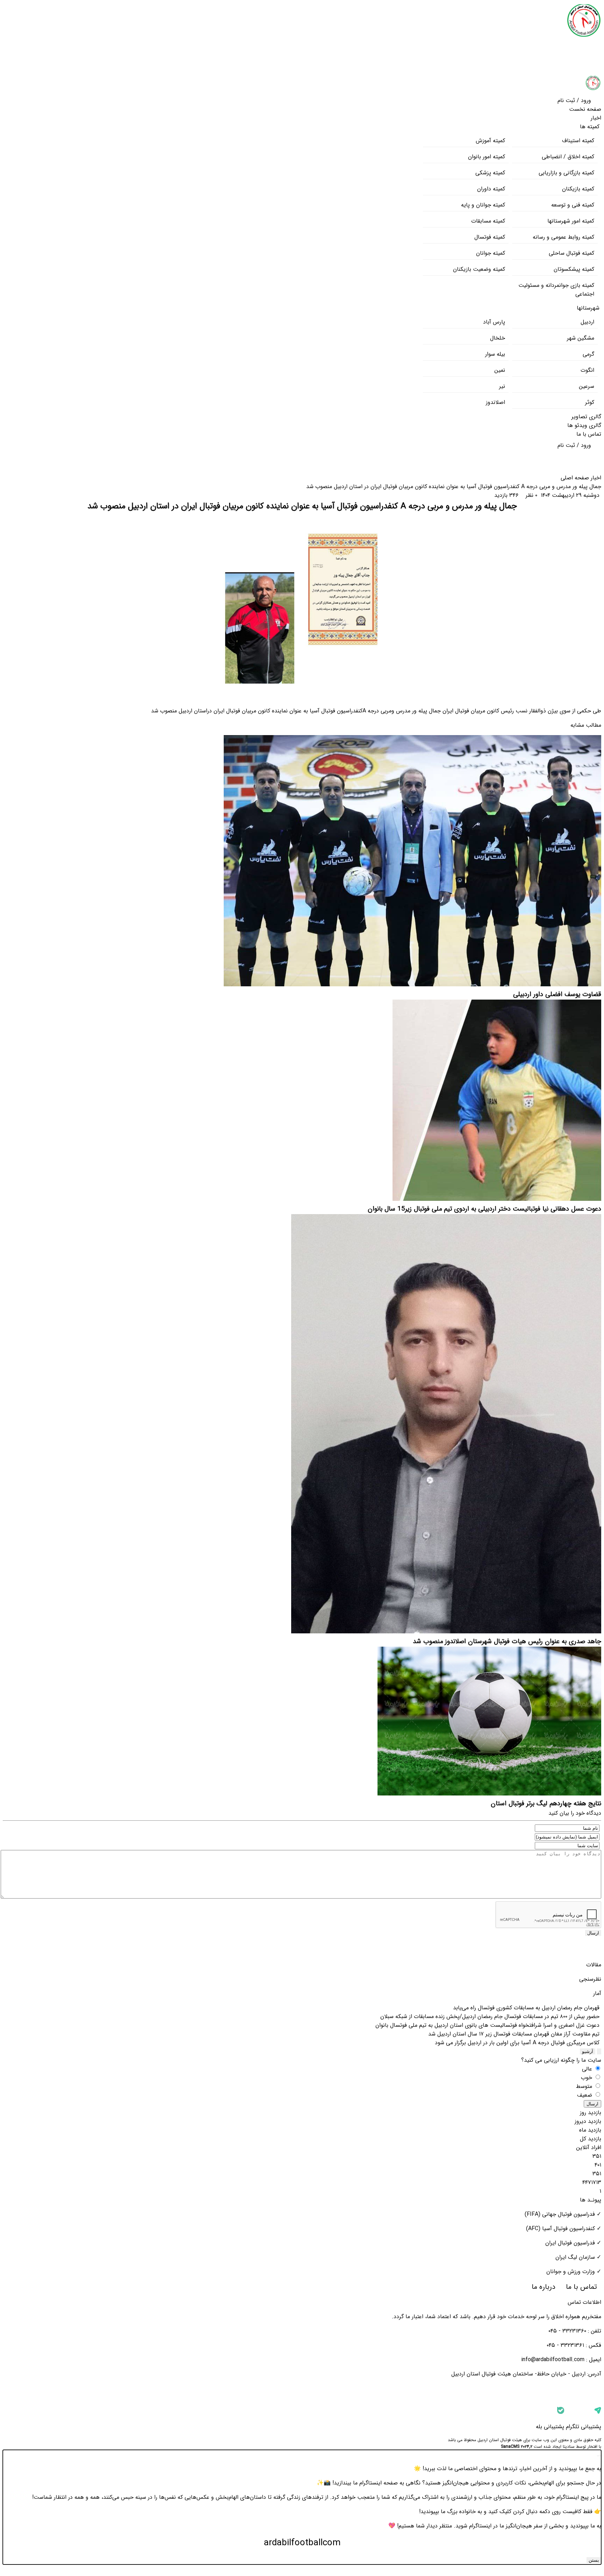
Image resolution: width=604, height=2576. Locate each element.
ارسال (593, 1933)
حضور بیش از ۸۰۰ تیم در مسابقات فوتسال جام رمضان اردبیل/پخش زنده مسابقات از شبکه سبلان (491, 2016)
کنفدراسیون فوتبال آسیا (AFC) (560, 2229)
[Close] (599, 2456)
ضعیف (585, 2095)
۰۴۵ (553, 2331)
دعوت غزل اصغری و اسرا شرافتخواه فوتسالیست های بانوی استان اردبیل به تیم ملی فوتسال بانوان (488, 2025)
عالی (588, 2069)
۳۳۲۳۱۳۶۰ (574, 2331)
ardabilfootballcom (302, 2543)
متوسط (585, 2086)
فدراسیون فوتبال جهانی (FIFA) (560, 2214)
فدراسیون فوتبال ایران (570, 2243)
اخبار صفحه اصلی (581, 478)
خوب (587, 2078)
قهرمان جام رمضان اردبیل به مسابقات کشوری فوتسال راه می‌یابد (527, 2008)
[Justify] (599, 2051)
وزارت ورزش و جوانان (571, 2272)
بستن (594, 2560)
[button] (579, 99)
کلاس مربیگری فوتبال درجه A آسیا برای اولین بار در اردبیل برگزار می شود (518, 2043)
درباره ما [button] (542, 2287)
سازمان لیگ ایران (575, 2257)
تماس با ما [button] (581, 2287)
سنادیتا (569, 2447)
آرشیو (588, 2051)
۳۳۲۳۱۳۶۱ (572, 2345)
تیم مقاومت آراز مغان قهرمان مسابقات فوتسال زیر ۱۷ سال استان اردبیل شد (515, 2034)
